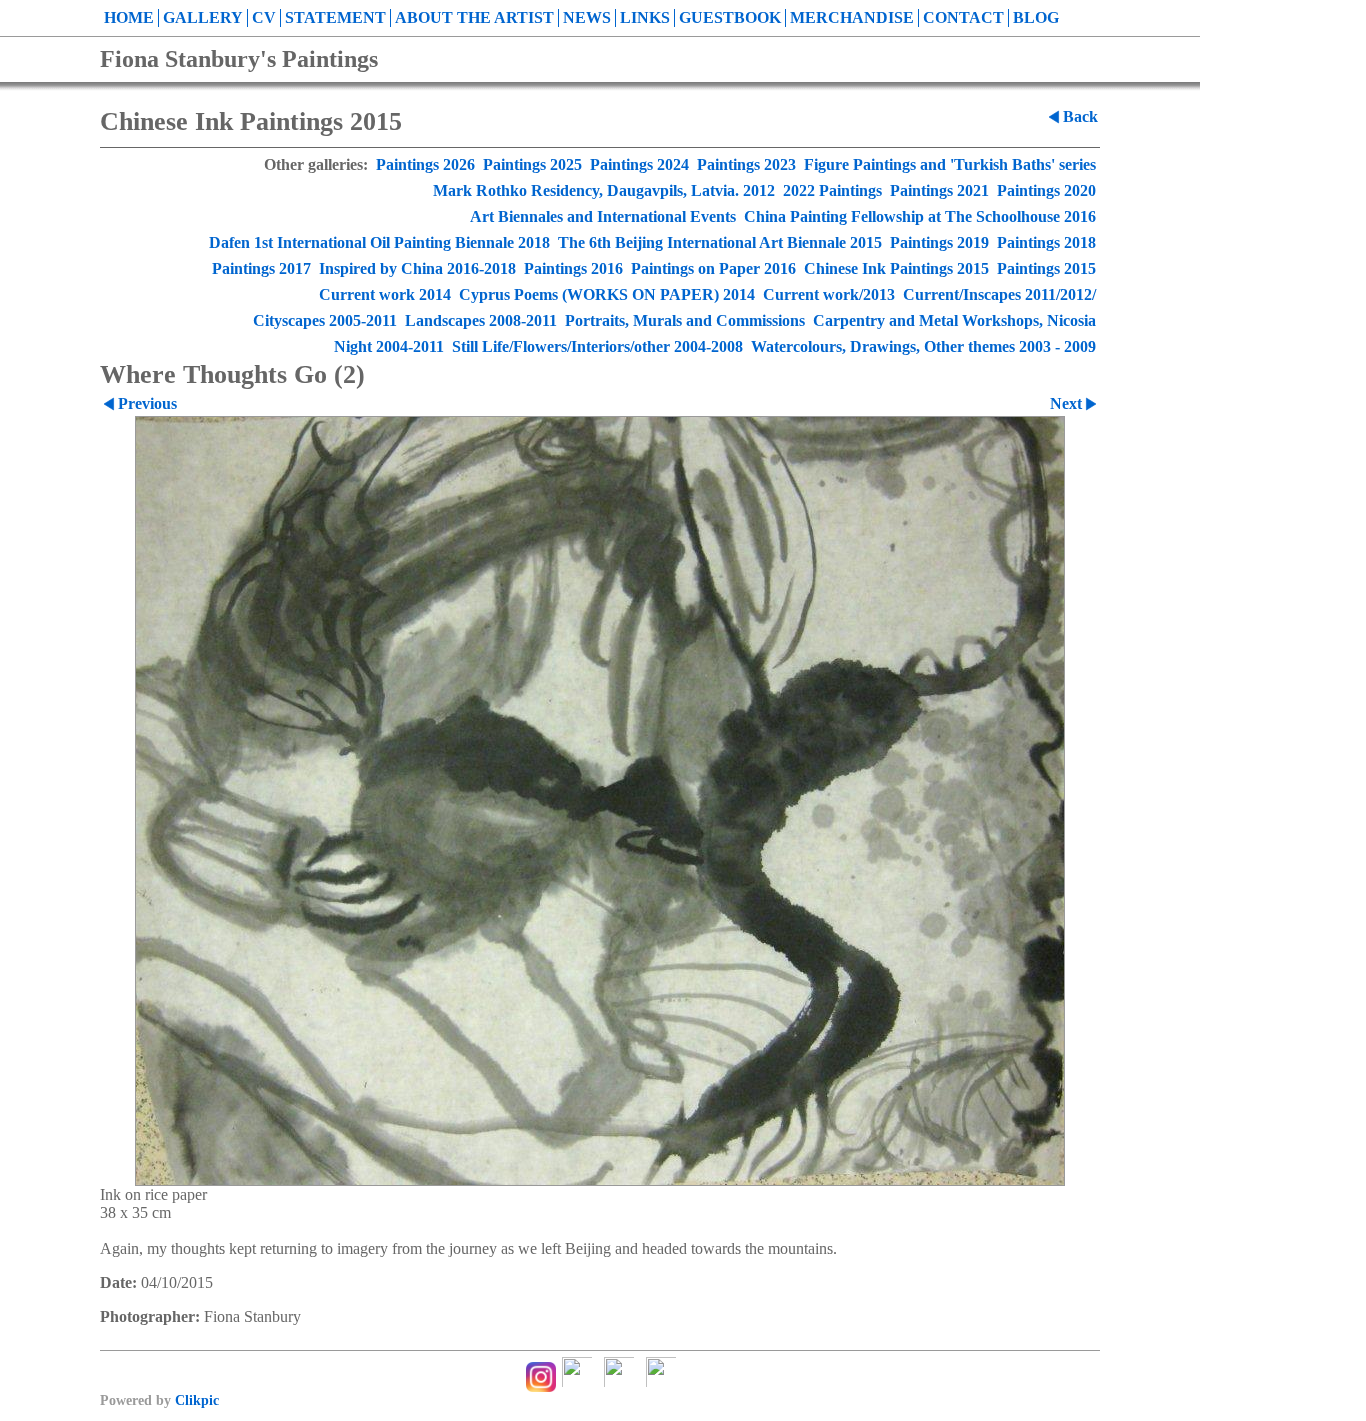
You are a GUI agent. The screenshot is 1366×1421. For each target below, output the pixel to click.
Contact (963, 17)
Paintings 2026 (425, 164)
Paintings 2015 (1046, 268)
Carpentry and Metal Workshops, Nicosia (954, 320)
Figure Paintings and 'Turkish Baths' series (950, 164)
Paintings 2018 (1046, 242)
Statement (335, 17)
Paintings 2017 (261, 268)
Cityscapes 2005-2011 (325, 320)
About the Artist (474, 17)
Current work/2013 (829, 294)
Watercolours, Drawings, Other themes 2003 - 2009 (923, 346)
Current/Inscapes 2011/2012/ (999, 294)
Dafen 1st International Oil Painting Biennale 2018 (379, 242)
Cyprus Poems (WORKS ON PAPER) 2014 (607, 294)
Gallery (203, 17)
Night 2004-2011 (389, 346)
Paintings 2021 (939, 190)
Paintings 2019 (939, 242)
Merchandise (852, 17)
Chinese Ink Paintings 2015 (896, 268)
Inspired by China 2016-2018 (417, 268)
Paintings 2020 (1046, 190)
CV (264, 17)
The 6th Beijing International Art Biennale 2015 (720, 242)
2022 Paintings (832, 190)
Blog (1036, 17)
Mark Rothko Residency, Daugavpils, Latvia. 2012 (604, 190)
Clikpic (197, 1400)
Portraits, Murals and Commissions (685, 320)
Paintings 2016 (573, 268)
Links (645, 17)
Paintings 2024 (639, 164)
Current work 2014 (385, 294)
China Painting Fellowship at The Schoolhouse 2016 (920, 216)
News (587, 17)
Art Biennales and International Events (603, 216)
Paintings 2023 (746, 164)
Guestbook (730, 17)
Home (129, 17)
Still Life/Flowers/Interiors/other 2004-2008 (597, 346)
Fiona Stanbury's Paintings (239, 59)
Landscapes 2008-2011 (481, 320)
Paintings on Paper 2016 (713, 268)
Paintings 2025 (532, 164)
